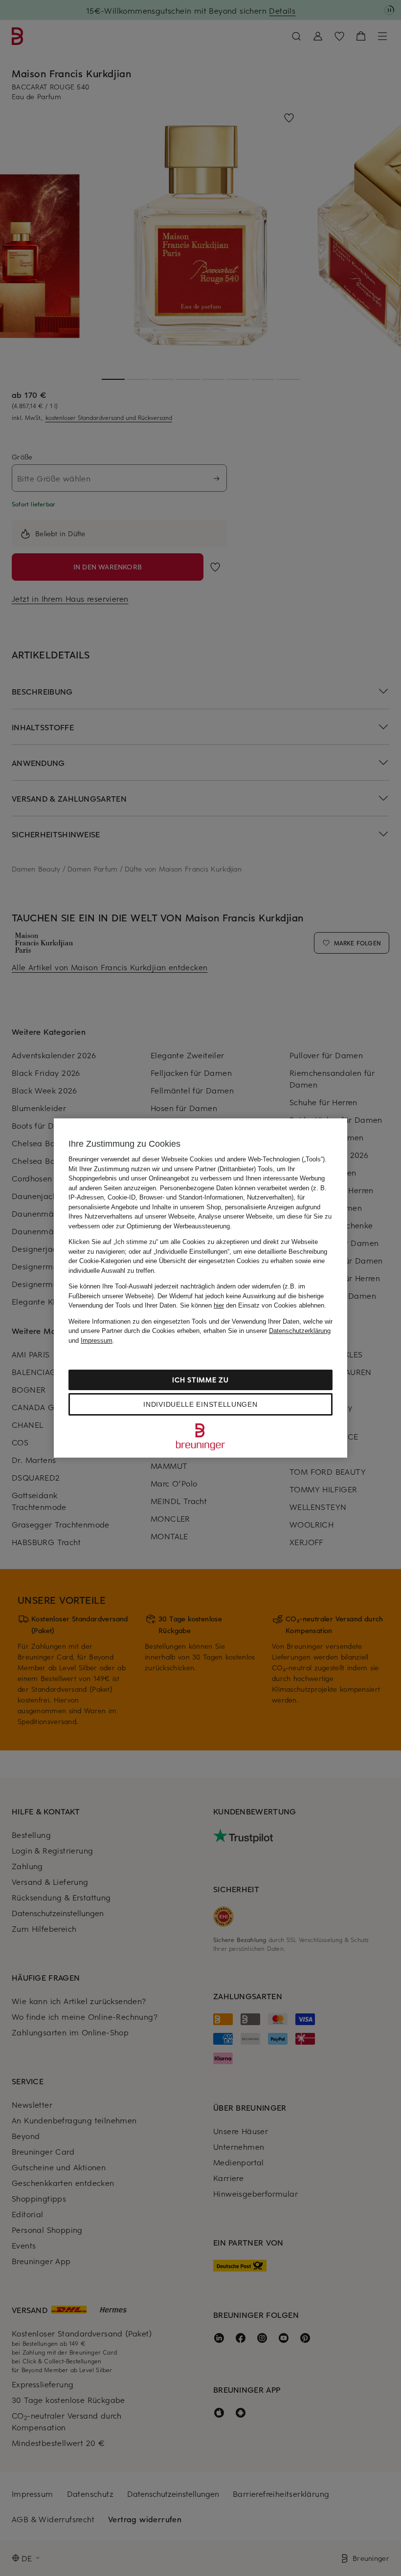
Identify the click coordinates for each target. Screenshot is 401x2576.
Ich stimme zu (200, 1380)
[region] (200, 1288)
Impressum (97, 1341)
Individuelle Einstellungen (200, 1404)
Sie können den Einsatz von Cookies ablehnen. (253, 1305)
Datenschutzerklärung (300, 1331)
